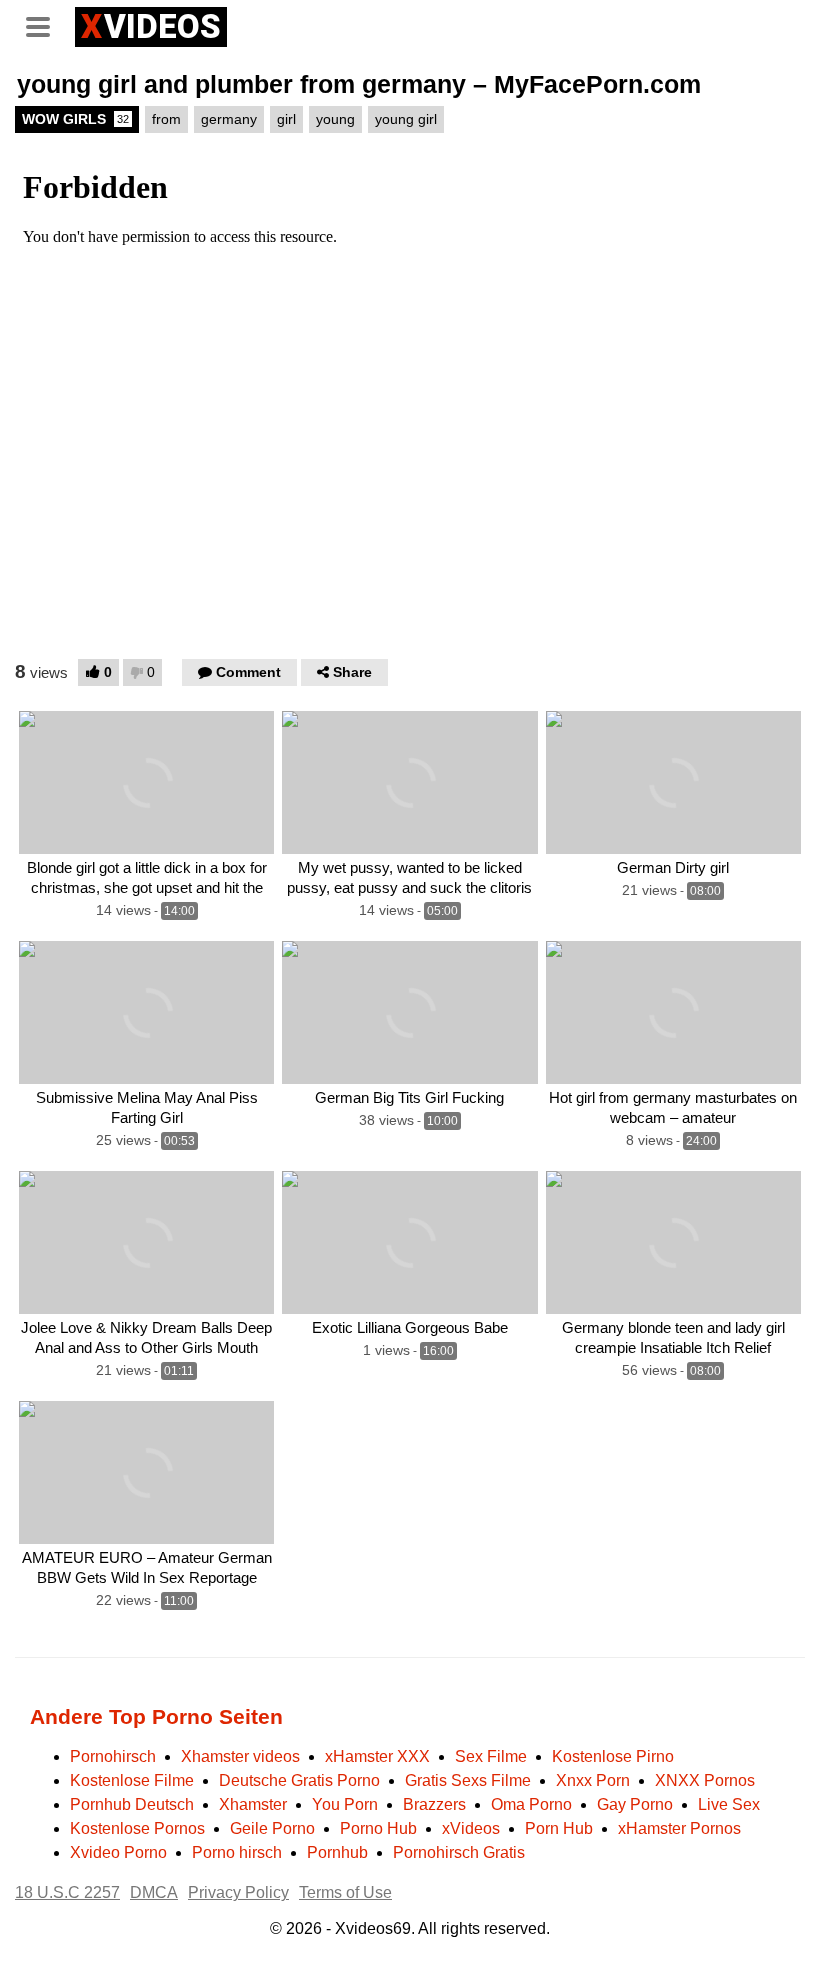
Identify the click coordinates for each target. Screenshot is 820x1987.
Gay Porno (635, 1804)
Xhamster (253, 1804)
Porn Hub (559, 1828)
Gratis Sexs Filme (468, 1780)
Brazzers (434, 1804)
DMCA (154, 1892)
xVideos (471, 1828)
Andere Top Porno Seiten (156, 1716)
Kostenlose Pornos (137, 1828)
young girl (406, 119)
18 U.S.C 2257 (67, 1892)
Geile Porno (272, 1828)
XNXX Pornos (705, 1780)
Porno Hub (378, 1828)
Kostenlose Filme (132, 1780)
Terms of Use (345, 1892)
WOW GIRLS (75, 119)
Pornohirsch (113, 1756)
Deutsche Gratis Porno (299, 1780)
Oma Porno (531, 1804)
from (166, 119)
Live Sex (729, 1804)
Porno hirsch (237, 1852)
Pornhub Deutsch (132, 1804)
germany (229, 119)
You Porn (345, 1804)
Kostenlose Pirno (613, 1756)
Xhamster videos (240, 1756)
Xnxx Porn (593, 1780)
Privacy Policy (238, 1892)
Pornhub (337, 1852)
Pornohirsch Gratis (459, 1852)
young (335, 119)
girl (286, 119)
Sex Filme (491, 1756)
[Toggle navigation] (45, 24)
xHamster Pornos (679, 1828)
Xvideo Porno (118, 1852)
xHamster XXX (377, 1756)
